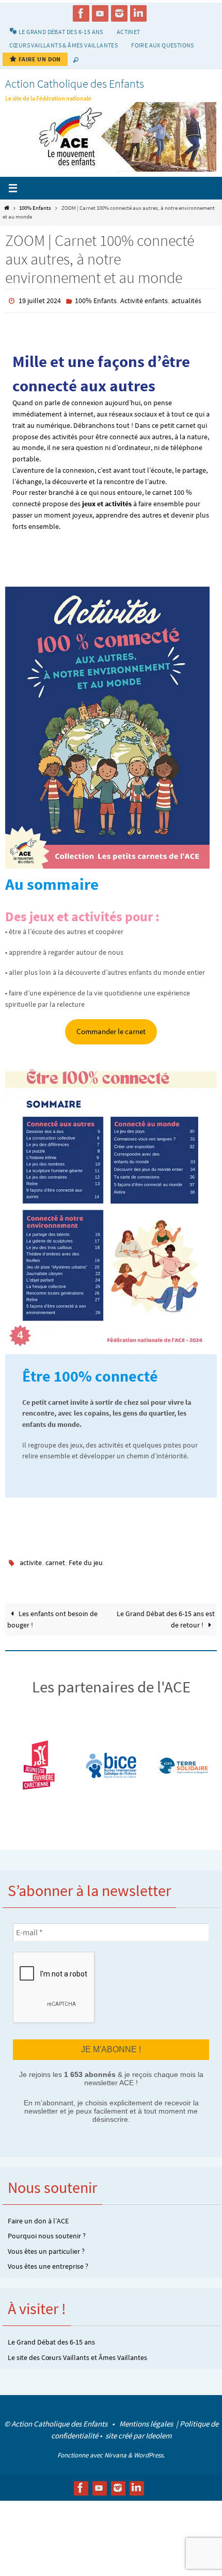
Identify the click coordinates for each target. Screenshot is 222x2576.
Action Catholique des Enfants (75, 84)
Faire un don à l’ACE (38, 2217)
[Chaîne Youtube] (100, 13)
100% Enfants (35, 208)
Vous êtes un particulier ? (46, 2248)
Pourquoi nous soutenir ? (47, 2233)
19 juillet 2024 (40, 301)
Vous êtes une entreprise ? (48, 2263)
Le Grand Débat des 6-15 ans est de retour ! (166, 1617)
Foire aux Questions (163, 45)
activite (31, 1561)
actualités (186, 301)
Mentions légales (147, 2420)
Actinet (129, 32)
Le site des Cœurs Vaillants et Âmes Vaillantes (77, 2354)
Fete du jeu (86, 1561)
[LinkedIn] (138, 13)
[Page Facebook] (81, 13)
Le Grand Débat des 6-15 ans (51, 2339)
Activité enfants (144, 301)
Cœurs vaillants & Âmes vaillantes (64, 45)
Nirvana (115, 2452)
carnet (55, 1561)
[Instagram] (119, 13)
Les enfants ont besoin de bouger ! (52, 1617)
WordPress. (149, 2452)
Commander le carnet (111, 1030)
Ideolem (158, 2432)
